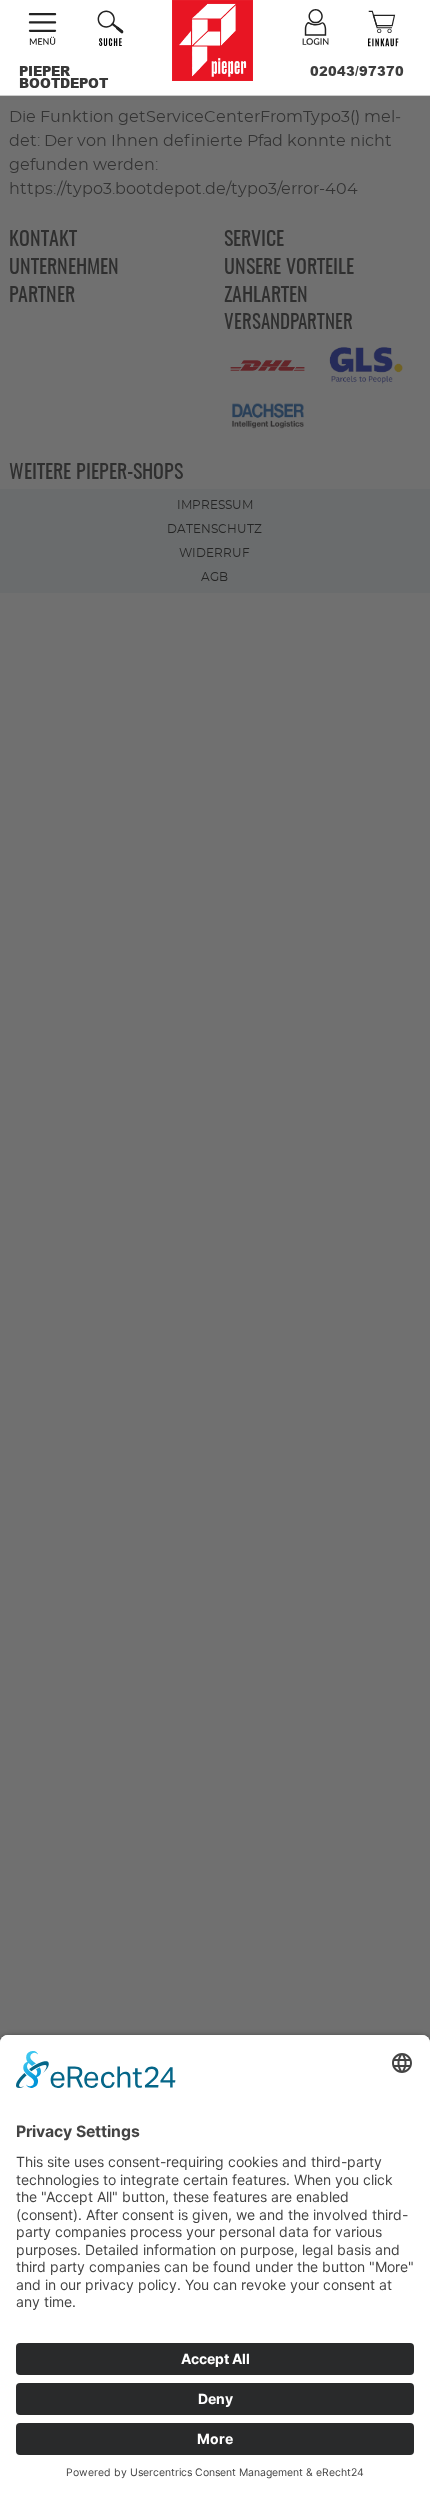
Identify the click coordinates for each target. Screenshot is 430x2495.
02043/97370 (357, 71)
